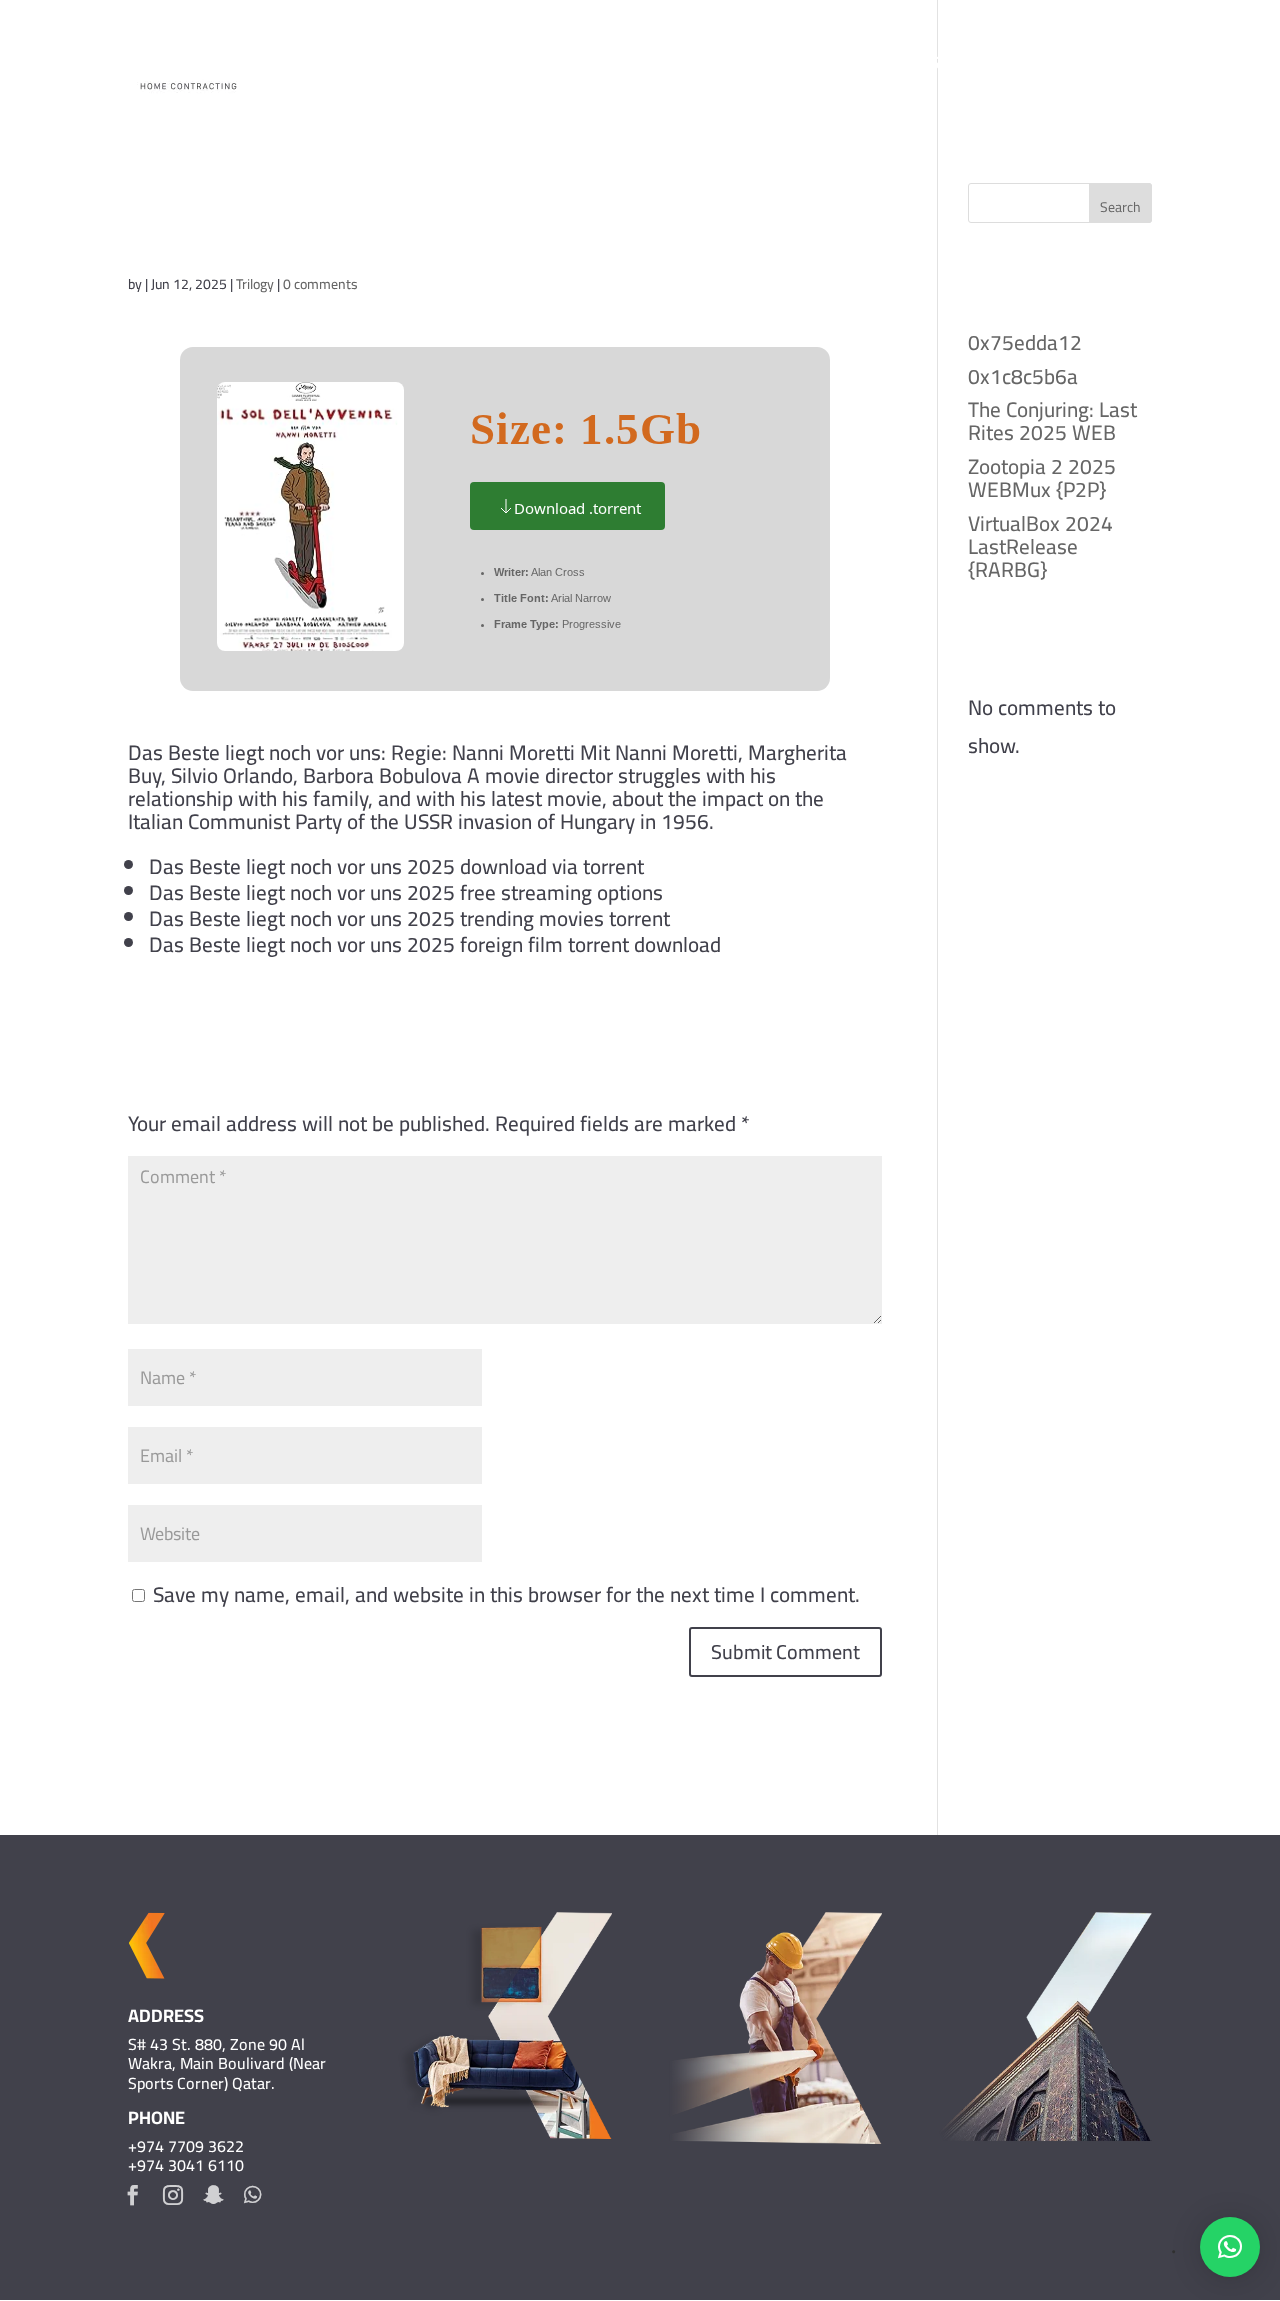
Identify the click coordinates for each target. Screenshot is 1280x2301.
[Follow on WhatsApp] (253, 2195)
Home (737, 67)
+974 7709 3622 (186, 2146)
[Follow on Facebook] (133, 2195)
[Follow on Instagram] (173, 2195)
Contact (1116, 67)
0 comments (320, 284)
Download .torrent (577, 508)
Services (999, 67)
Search (1120, 207)
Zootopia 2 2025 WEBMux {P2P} (1042, 478)
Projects (900, 67)
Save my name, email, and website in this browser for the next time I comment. (506, 1594)
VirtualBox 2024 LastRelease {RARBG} (1040, 546)
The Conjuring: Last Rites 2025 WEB (1052, 421)
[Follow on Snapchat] (213, 2195)
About (811, 67)
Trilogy (255, 284)
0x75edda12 (1025, 342)
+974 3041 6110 (186, 2165)
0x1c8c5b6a (1023, 376)
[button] (1230, 2247)
